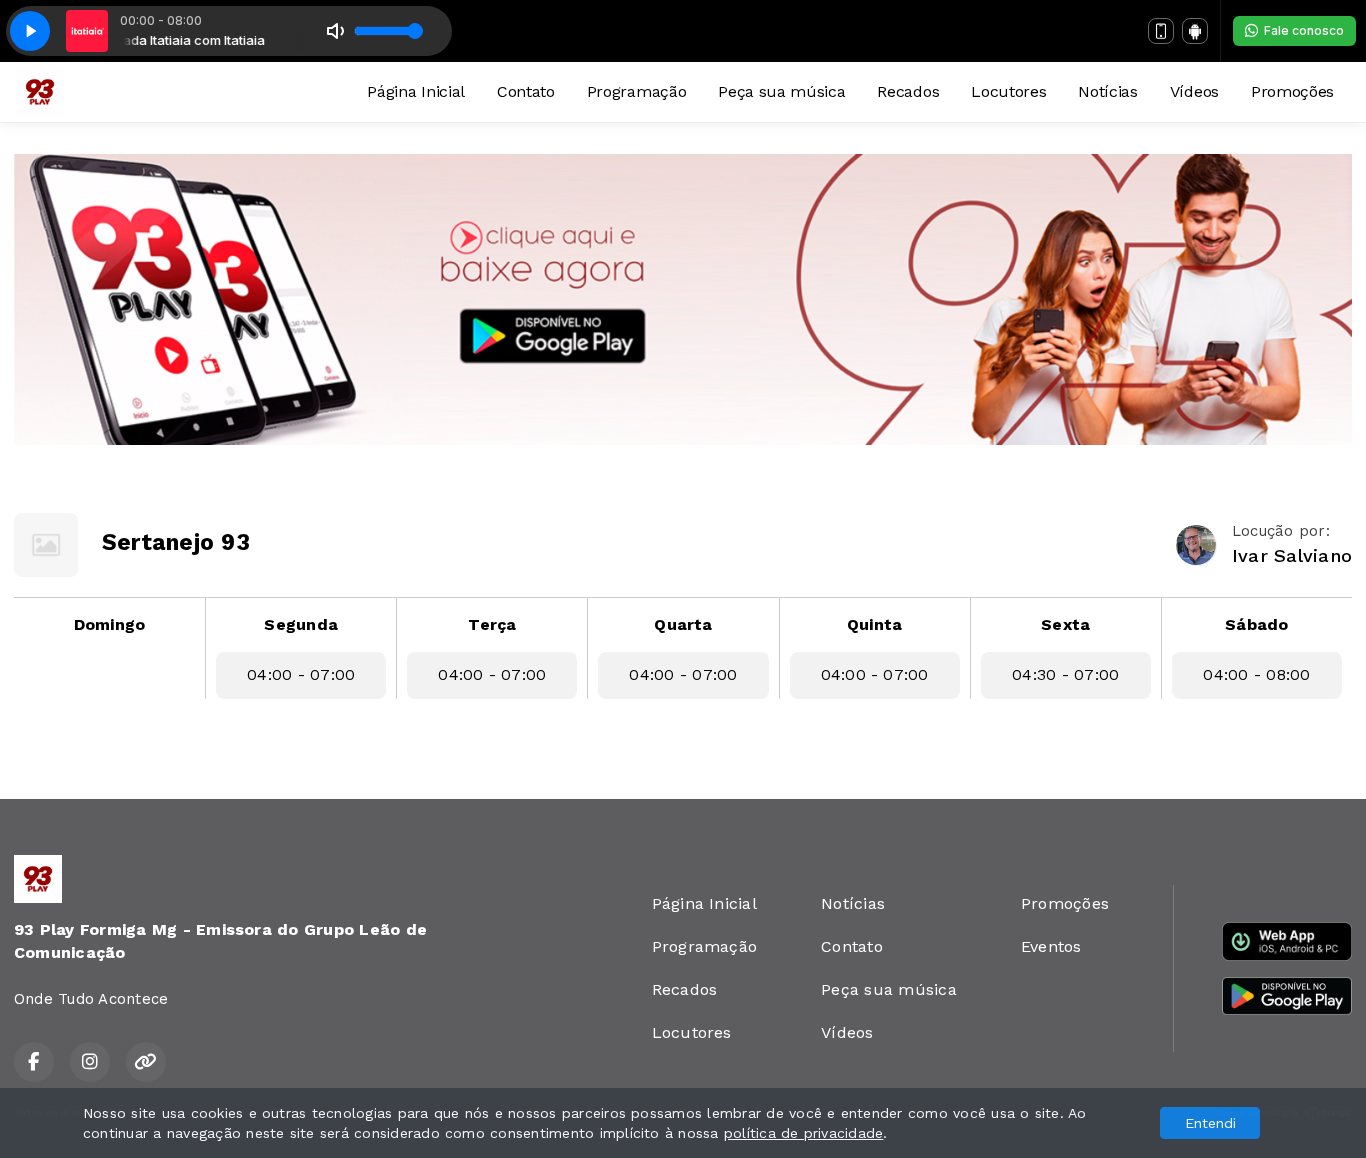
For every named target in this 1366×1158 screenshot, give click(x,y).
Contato (526, 91)
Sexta (1065, 624)
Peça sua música (781, 91)
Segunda (301, 624)
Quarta (683, 624)
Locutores (1008, 91)
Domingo (110, 624)
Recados (908, 91)
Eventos (1051, 946)
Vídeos (1194, 91)
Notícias (1107, 91)
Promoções (1292, 91)
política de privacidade (804, 1133)
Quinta (874, 624)
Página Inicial (416, 91)
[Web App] (1161, 31)
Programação (636, 91)
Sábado (1256, 624)
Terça (492, 624)
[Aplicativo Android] (1195, 31)
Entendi (1210, 1123)
